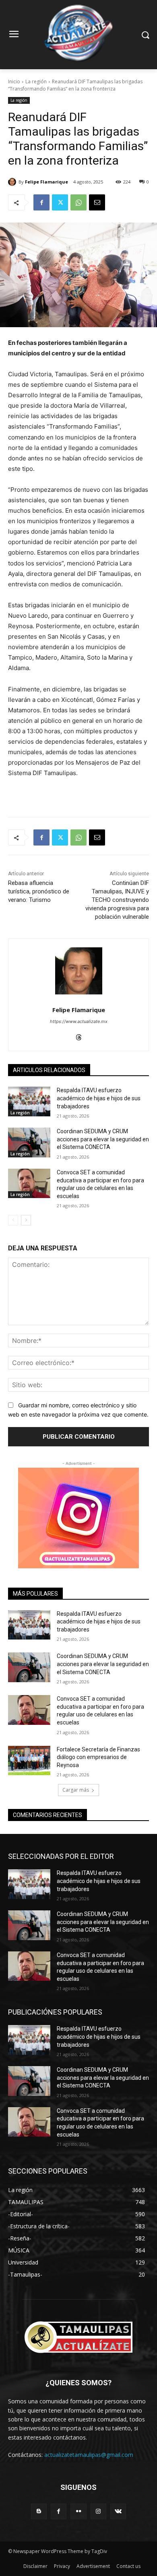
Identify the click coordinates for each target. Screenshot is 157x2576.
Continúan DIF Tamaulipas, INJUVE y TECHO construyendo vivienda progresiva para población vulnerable (117, 900)
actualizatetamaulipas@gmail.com (89, 2455)
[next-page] (26, 1220)
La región (36, 81)
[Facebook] (41, 202)
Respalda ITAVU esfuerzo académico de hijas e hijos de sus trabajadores (99, 1098)
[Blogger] (39, 2511)
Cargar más (76, 1790)
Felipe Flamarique (46, 182)
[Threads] (79, 1035)
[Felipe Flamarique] (13, 182)
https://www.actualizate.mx (79, 1021)
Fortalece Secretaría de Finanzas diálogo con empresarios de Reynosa (98, 1757)
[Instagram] (98, 2511)
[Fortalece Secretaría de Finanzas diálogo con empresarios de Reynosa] (29, 1761)
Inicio (14, 81)
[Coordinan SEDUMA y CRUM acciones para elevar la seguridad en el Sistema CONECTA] (29, 1143)
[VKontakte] (118, 2511)
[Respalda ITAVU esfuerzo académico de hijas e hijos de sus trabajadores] (29, 1101)
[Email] (97, 202)
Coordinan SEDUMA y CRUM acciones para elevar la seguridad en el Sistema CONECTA (103, 1139)
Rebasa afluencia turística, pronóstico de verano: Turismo (39, 891)
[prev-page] (13, 1220)
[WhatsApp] (78, 202)
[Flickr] (78, 2511)
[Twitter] (60, 202)
